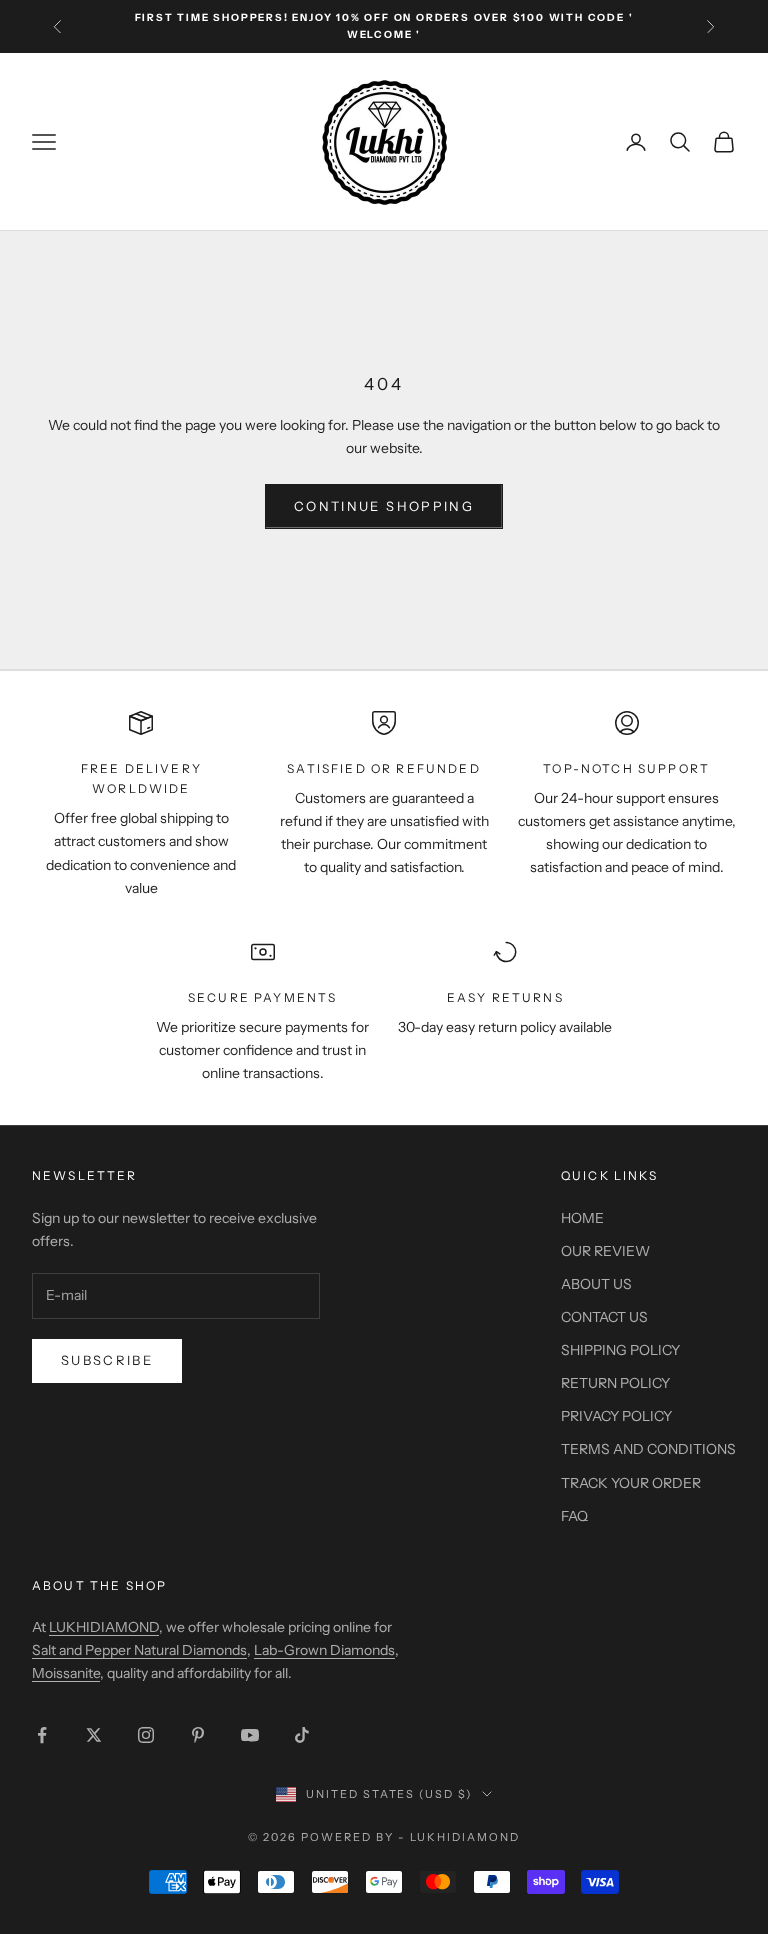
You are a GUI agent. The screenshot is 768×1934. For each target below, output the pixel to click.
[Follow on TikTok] (302, 1735)
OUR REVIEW (605, 1251)
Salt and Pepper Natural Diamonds (139, 1650)
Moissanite (66, 1673)
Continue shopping (384, 506)
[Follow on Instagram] (146, 1735)
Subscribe (107, 1360)
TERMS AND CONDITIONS (648, 1449)
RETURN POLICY (615, 1383)
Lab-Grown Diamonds (324, 1650)
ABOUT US (596, 1284)
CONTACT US (604, 1317)
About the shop (99, 1585)
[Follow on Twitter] (94, 1735)
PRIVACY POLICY (616, 1416)
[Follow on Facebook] (42, 1735)
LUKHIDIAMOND (104, 1627)
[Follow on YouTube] (250, 1735)
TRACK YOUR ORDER (631, 1483)
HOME (582, 1218)
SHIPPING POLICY (620, 1350)
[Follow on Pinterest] (198, 1735)
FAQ (574, 1516)
